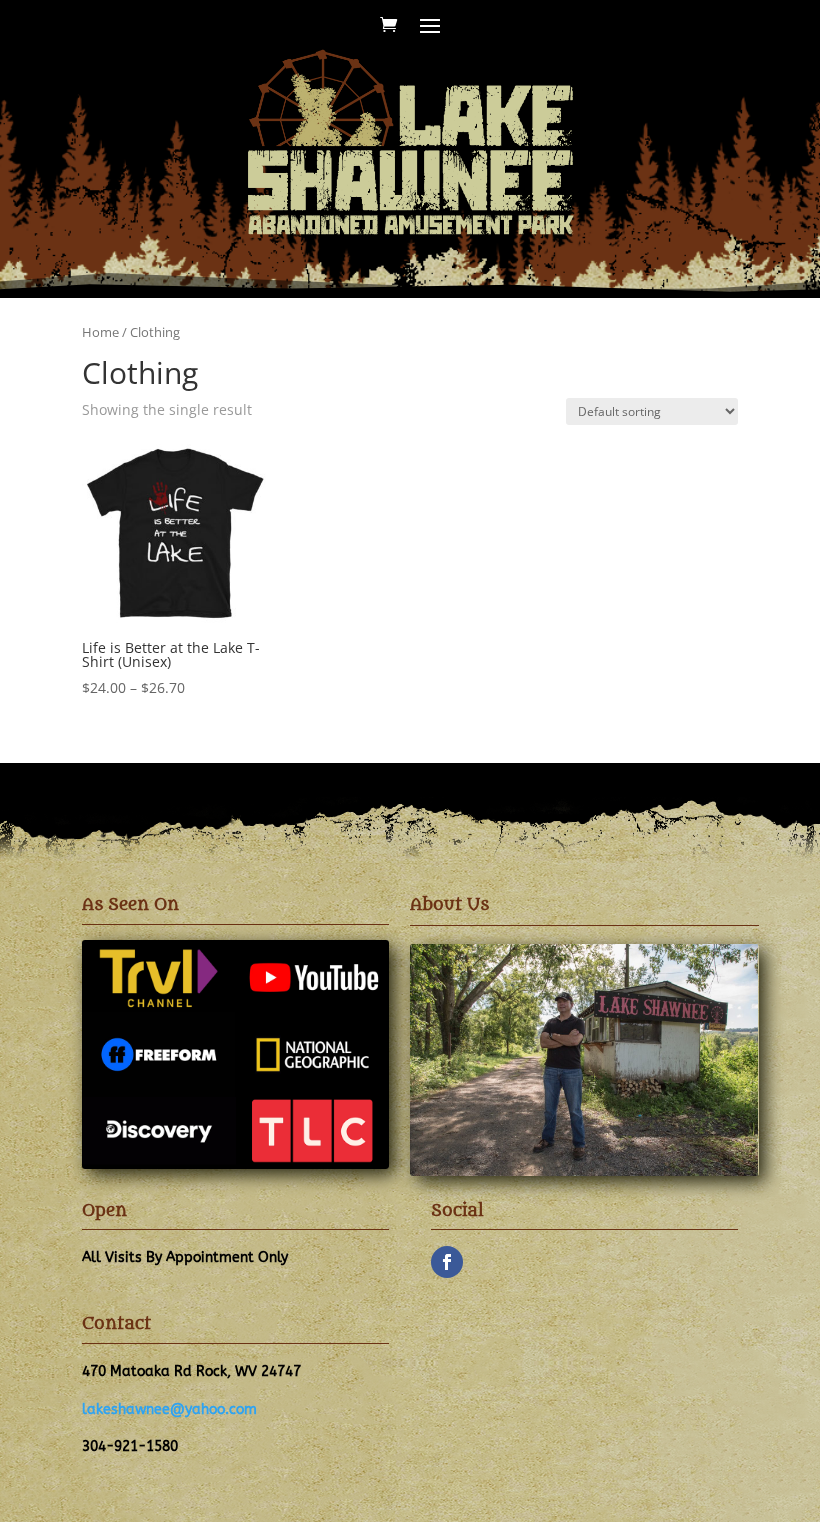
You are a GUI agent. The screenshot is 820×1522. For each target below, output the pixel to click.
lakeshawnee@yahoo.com (169, 1409)
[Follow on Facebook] (447, 1262)
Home (100, 332)
